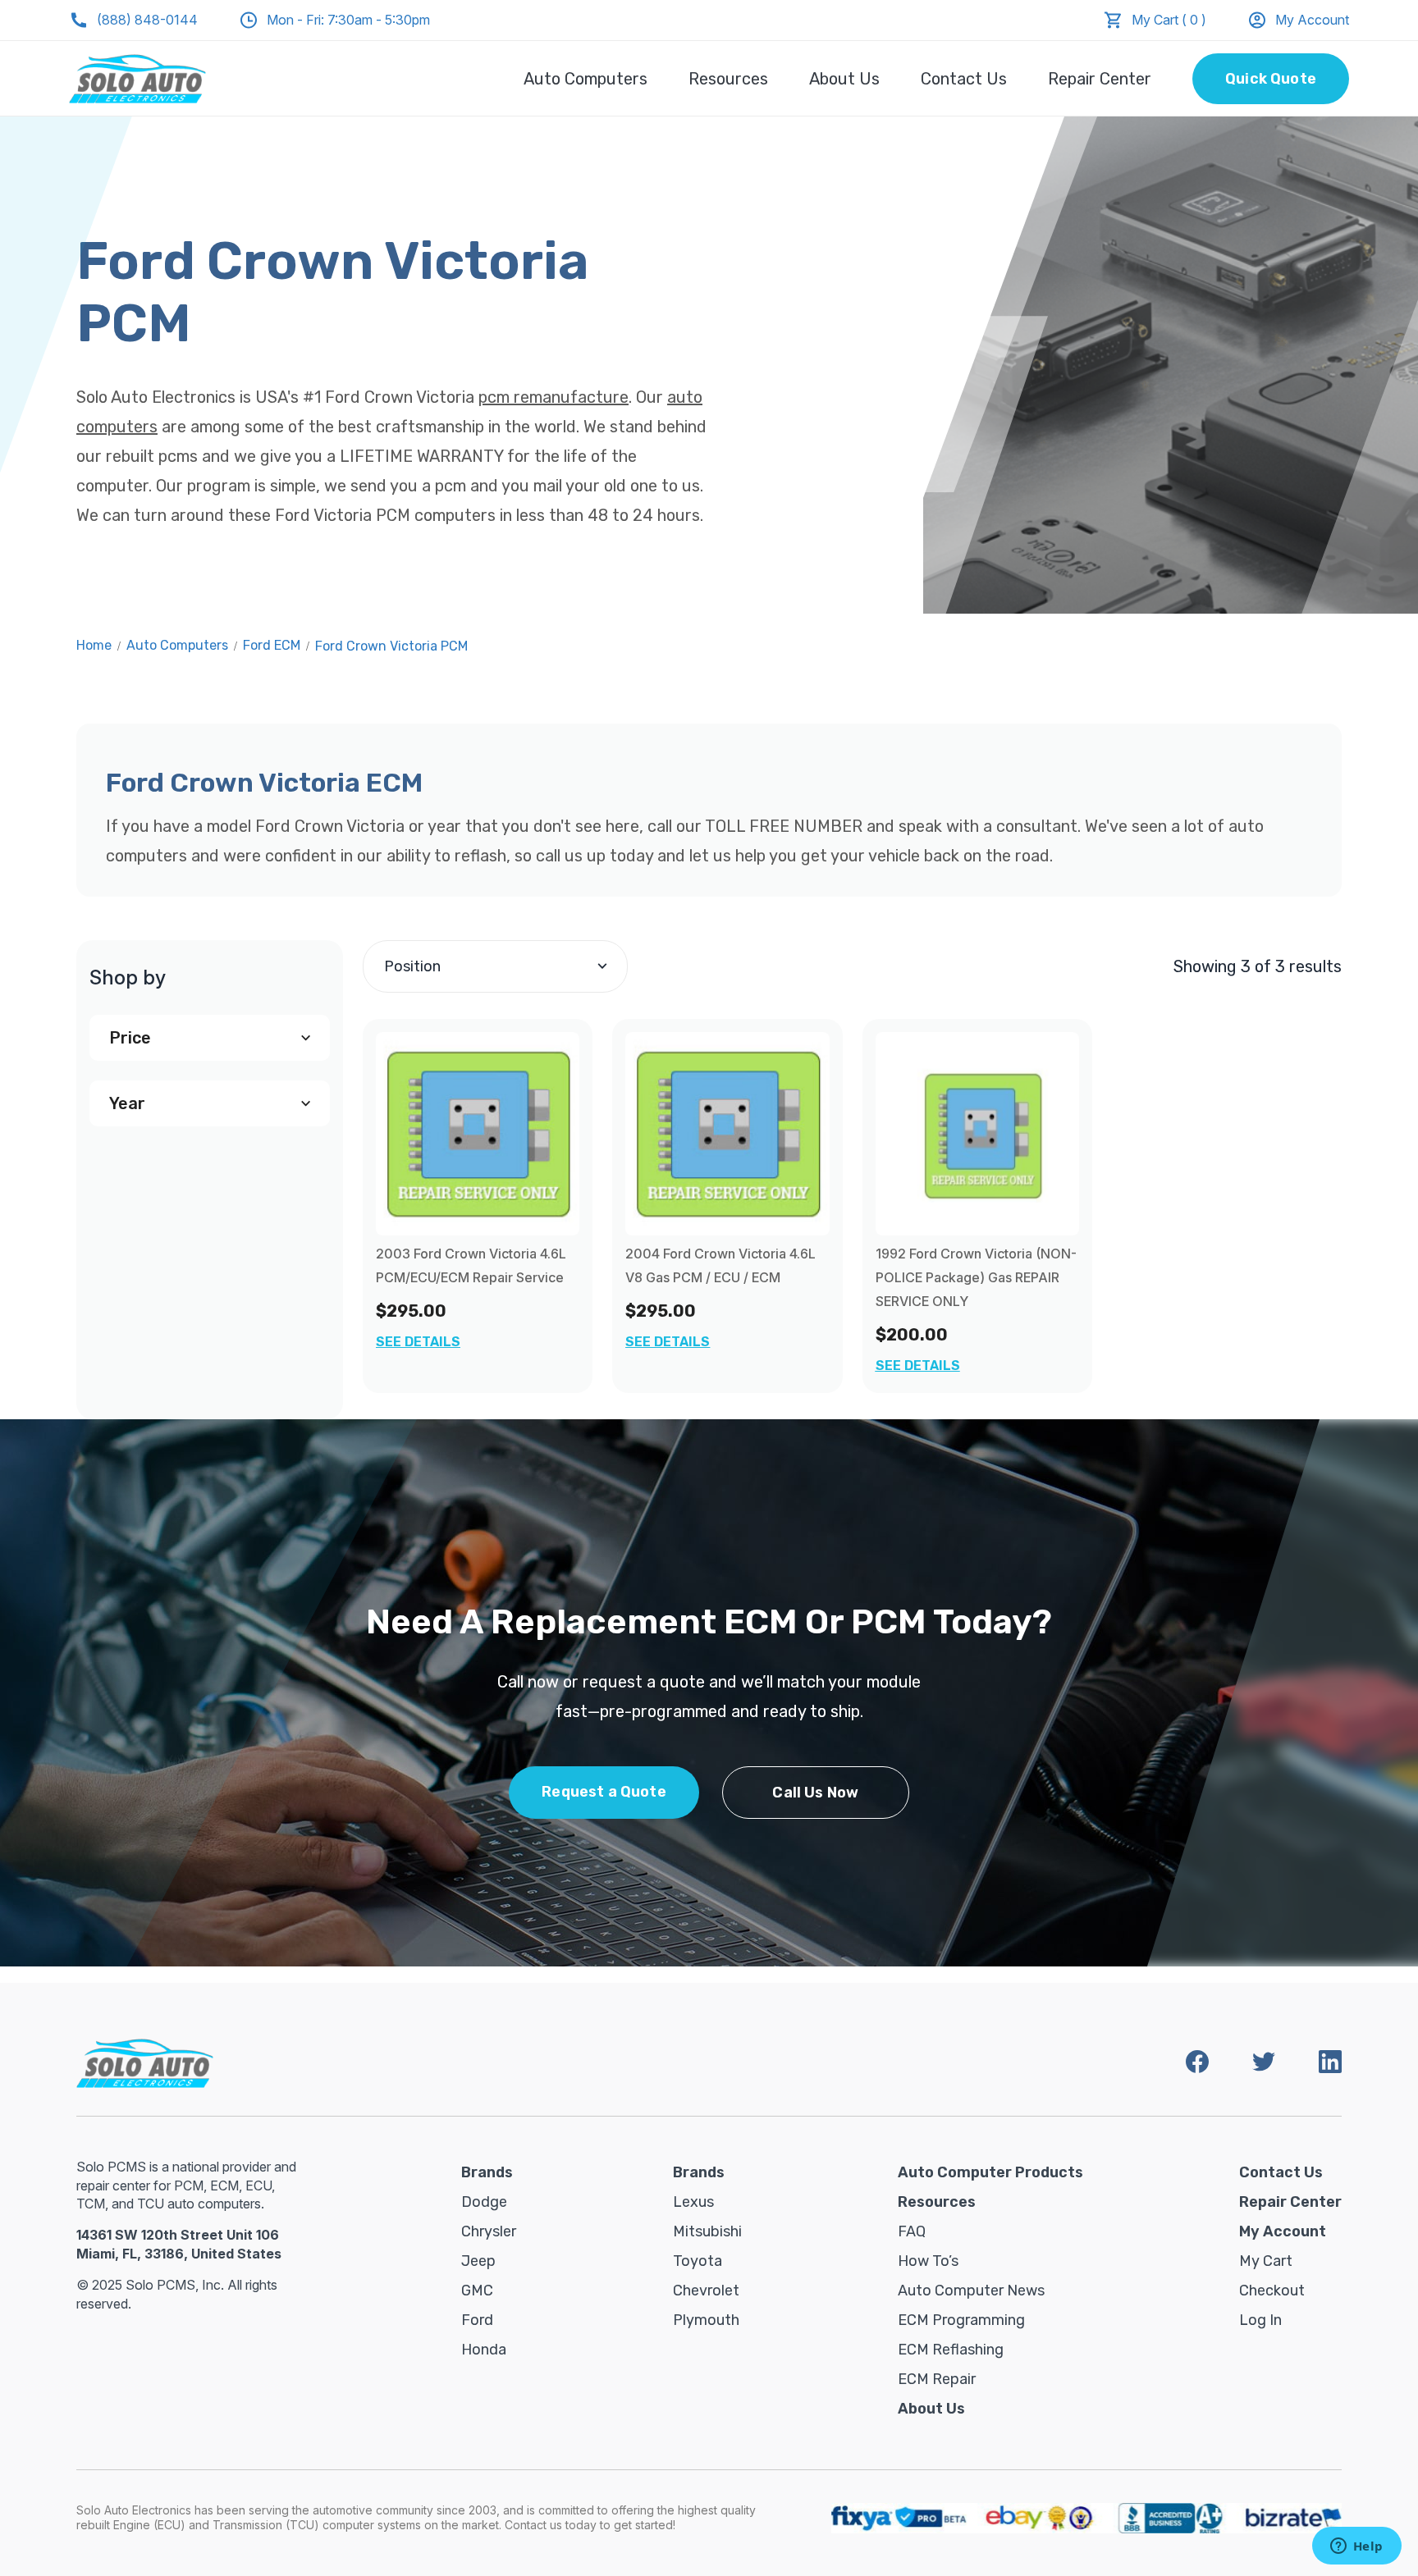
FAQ (912, 2231)
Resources (728, 79)
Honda (484, 2350)
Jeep (478, 2261)
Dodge (484, 2202)
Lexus (693, 2202)
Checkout (1272, 2291)
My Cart (1266, 2261)
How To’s (928, 2261)
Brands (487, 2172)
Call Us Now (815, 1793)
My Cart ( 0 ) (1169, 20)
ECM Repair (937, 2379)
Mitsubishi (707, 2231)
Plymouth (706, 2320)
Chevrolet (706, 2291)
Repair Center (1100, 79)
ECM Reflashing (951, 2350)
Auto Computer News (971, 2291)
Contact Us (964, 79)
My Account (1312, 20)
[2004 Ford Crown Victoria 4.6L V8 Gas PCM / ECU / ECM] (727, 1134)
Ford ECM (272, 645)
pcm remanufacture (553, 397)
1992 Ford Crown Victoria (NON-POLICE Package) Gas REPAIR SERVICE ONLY (976, 1277)
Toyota (698, 2261)
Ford (477, 2320)
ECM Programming (961, 2320)
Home (94, 645)
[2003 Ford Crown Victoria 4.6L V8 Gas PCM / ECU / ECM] (478, 1134)
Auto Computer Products (990, 2172)
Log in (1260, 2320)
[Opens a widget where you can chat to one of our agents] (1356, 2547)
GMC (477, 2291)
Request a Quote (604, 1792)
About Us (844, 79)
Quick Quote (1271, 79)
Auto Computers (585, 79)
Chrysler (489, 2231)
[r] (977, 1134)
